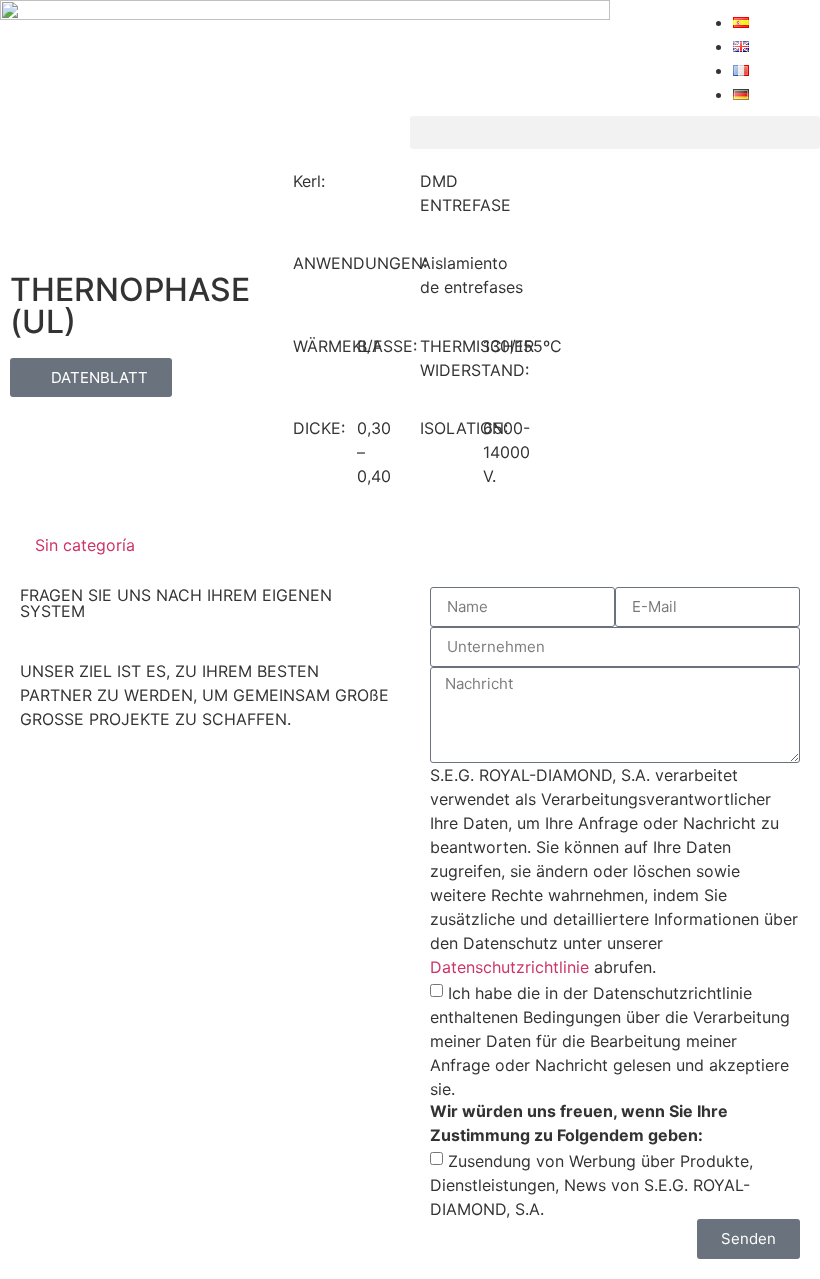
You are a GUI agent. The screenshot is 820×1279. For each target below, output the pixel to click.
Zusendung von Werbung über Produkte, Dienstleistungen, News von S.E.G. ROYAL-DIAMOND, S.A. (591, 1184)
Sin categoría (85, 545)
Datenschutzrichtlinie (509, 967)
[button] (615, 132)
